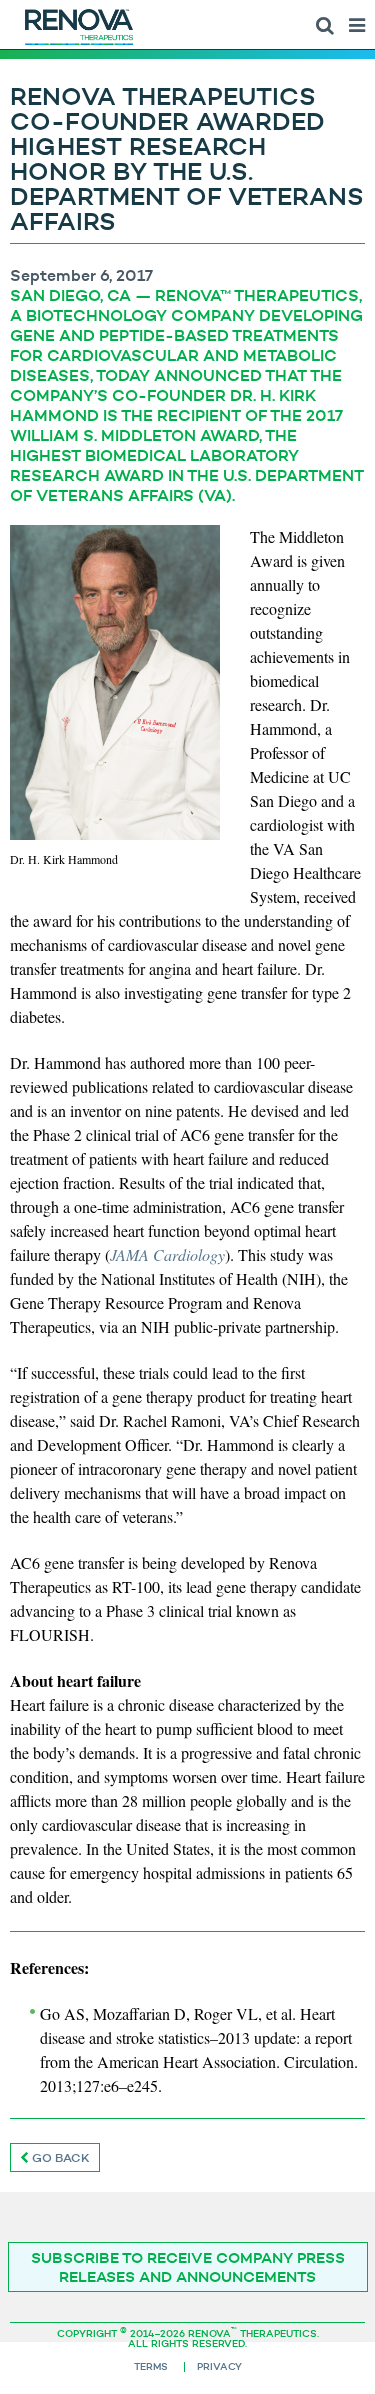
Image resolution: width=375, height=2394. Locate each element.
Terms (151, 2366)
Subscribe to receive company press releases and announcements (188, 2267)
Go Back (59, 2157)
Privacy (219, 2366)
